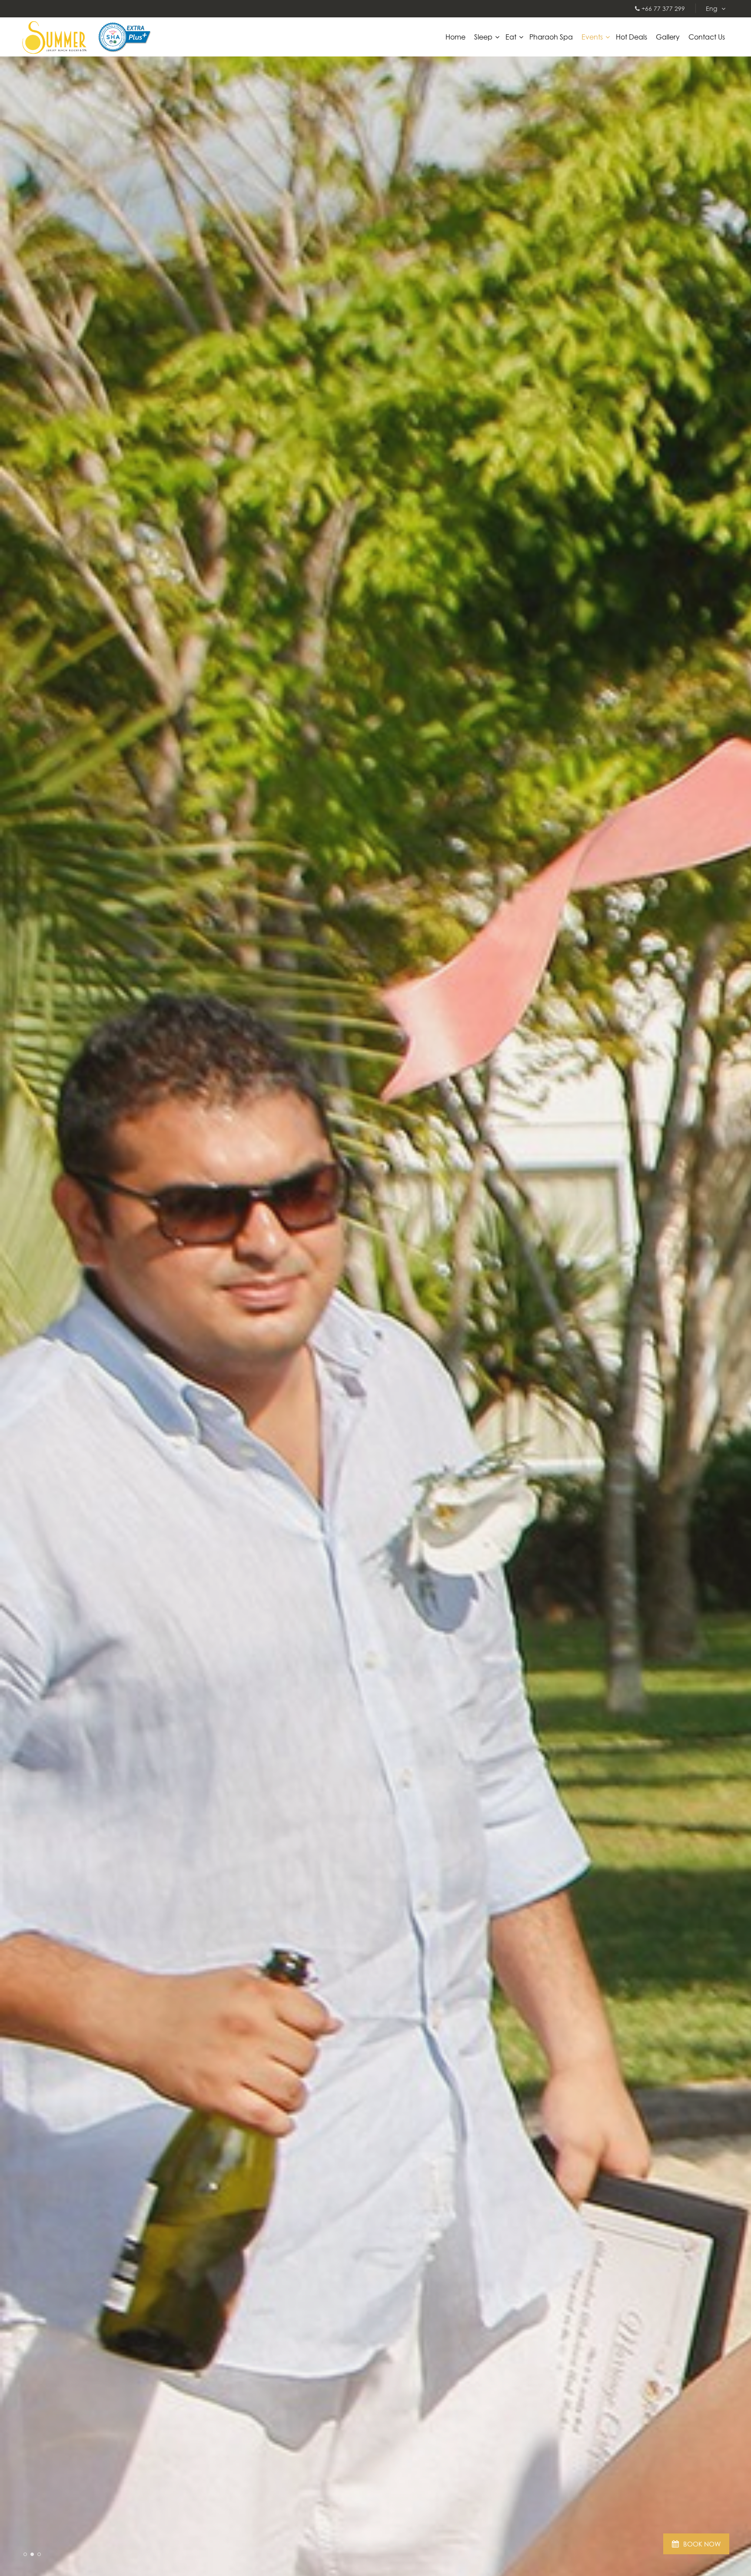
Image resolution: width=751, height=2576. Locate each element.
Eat (511, 37)
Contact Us (707, 37)
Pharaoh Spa (551, 37)
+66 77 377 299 (662, 8)
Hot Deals (631, 37)
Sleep (483, 37)
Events (592, 37)
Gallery (668, 37)
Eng (712, 8)
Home (455, 37)
